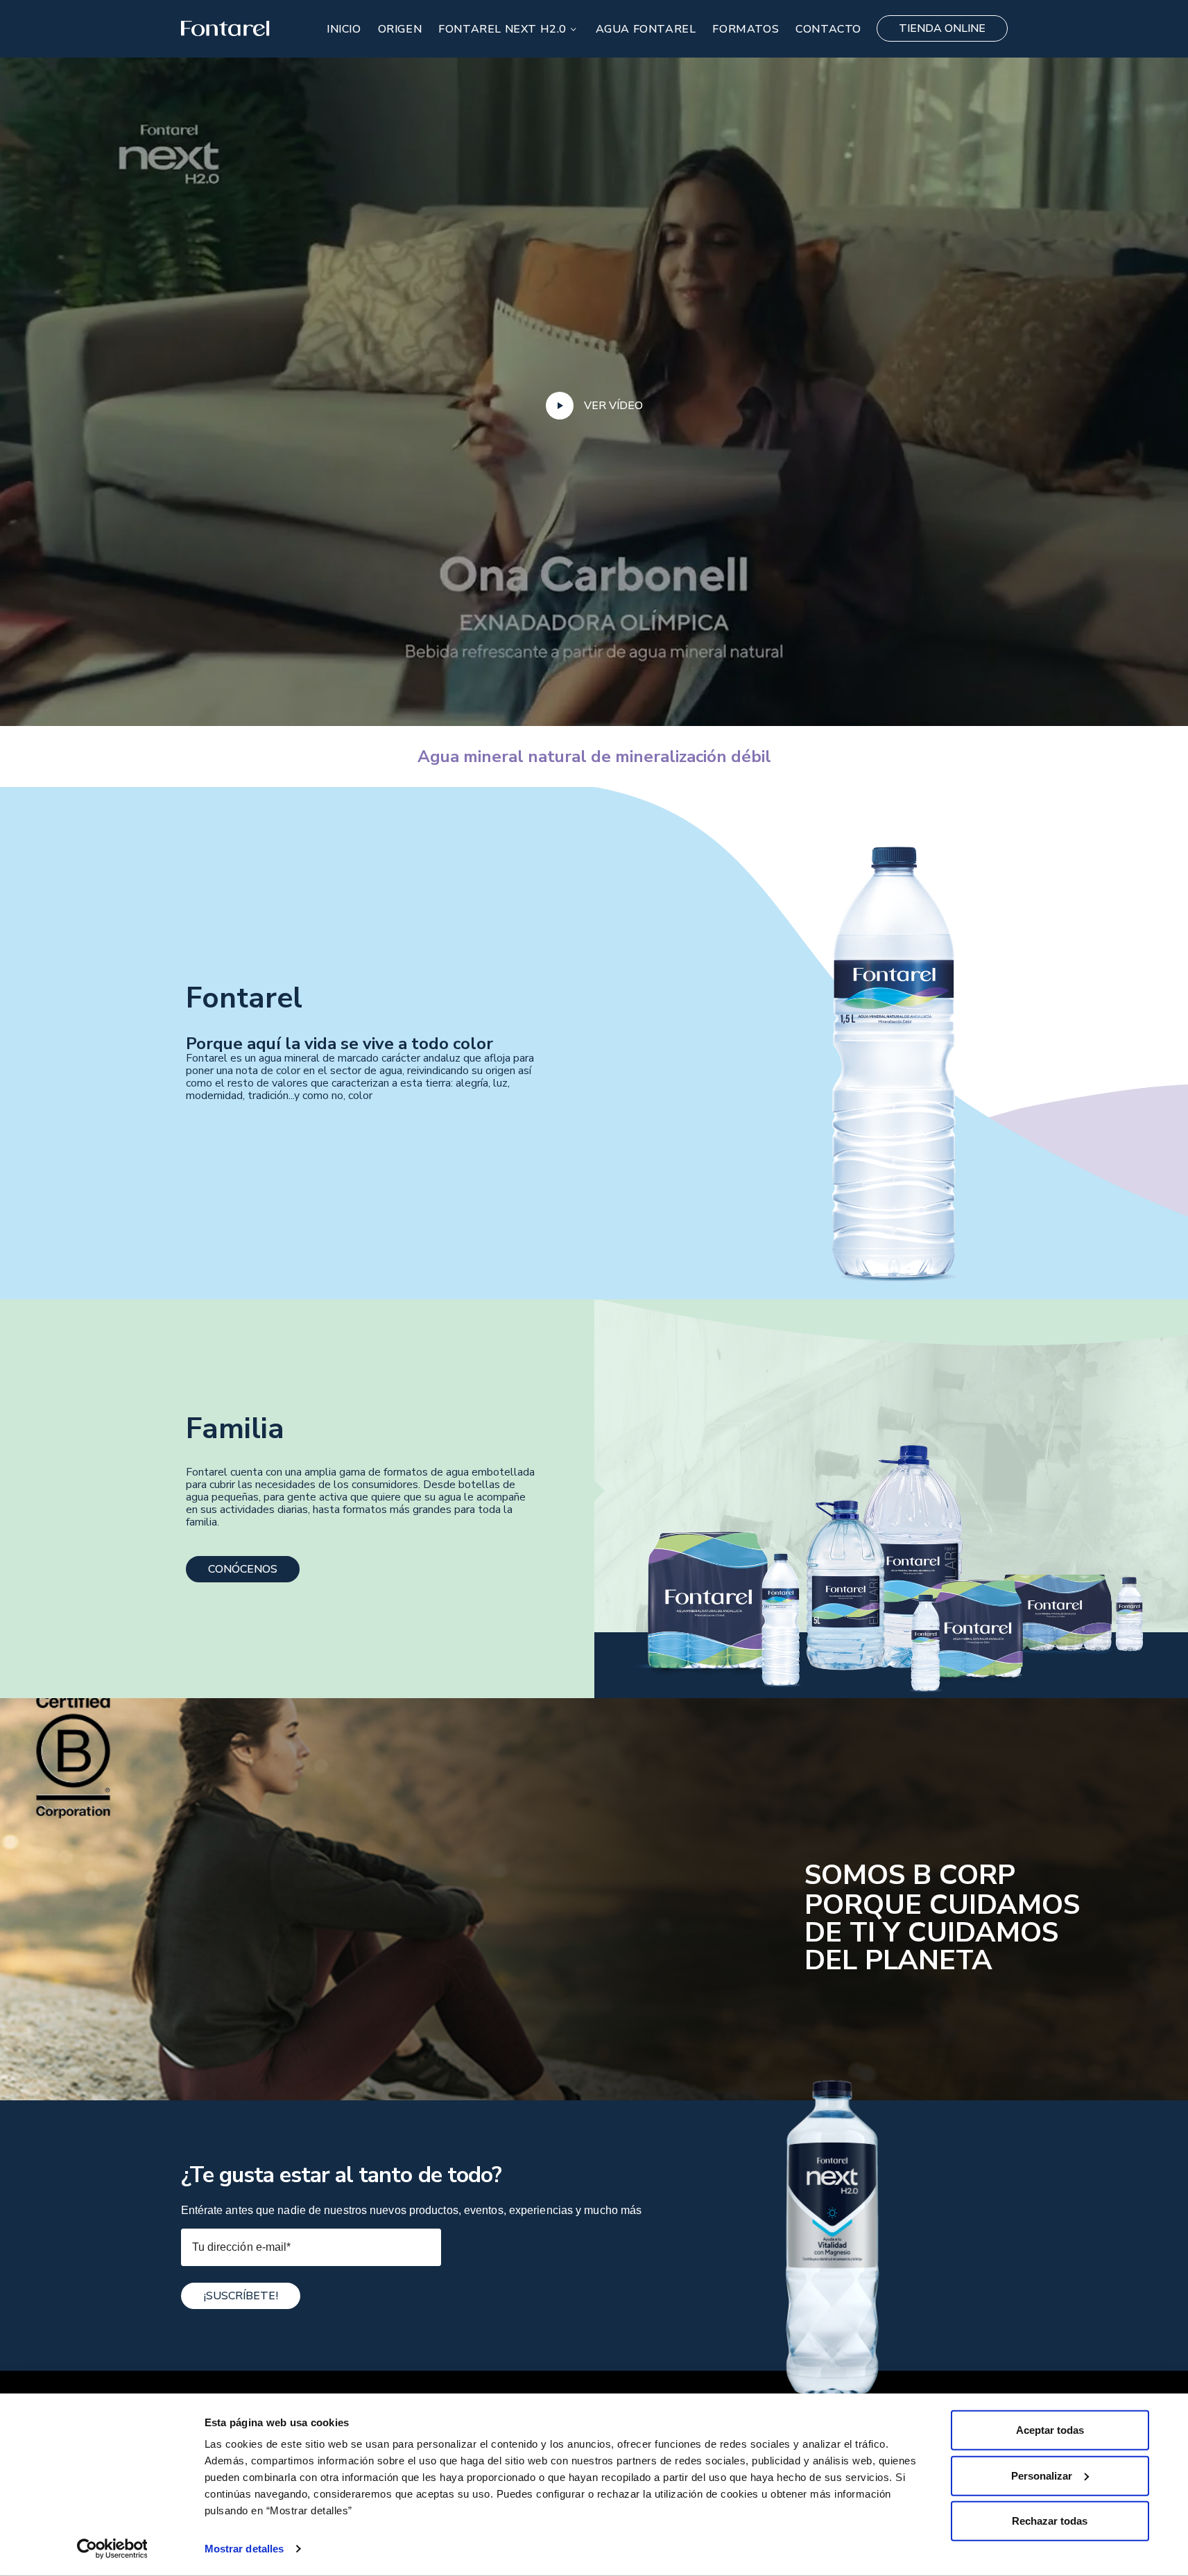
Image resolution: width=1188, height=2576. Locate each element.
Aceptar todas (1050, 2430)
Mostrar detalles (244, 2549)
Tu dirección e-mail (242, 2247)
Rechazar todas (1050, 2521)
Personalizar (1042, 2475)
